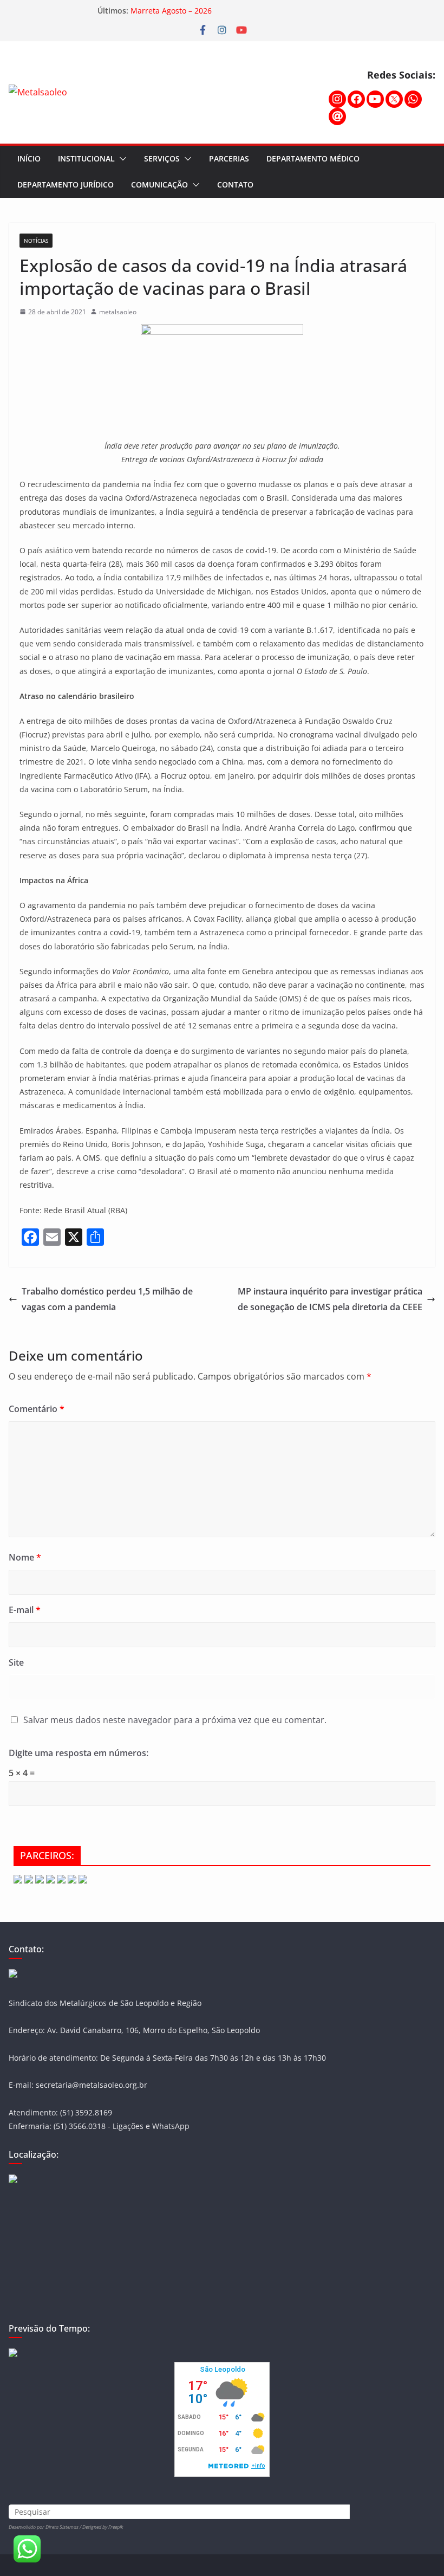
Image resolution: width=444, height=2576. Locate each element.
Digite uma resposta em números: (79, 1753)
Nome (25, 1557)
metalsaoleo (118, 312)
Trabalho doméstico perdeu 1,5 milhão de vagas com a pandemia (107, 1299)
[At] (337, 116)
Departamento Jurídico (66, 185)
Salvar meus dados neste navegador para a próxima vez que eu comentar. (175, 1720)
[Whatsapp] (413, 99)
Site (16, 1662)
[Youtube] (375, 99)
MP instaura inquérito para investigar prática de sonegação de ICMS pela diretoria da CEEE (330, 1299)
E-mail (25, 1610)
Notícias (36, 241)
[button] (121, 159)
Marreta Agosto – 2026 (171, 11)
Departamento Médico (313, 158)
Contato (235, 185)
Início (29, 158)
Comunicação (159, 185)
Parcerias (229, 158)
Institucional (86, 158)
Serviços (162, 158)
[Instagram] (337, 99)
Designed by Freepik (103, 2527)
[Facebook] (356, 99)
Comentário (37, 1409)
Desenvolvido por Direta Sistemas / (45, 2527)
